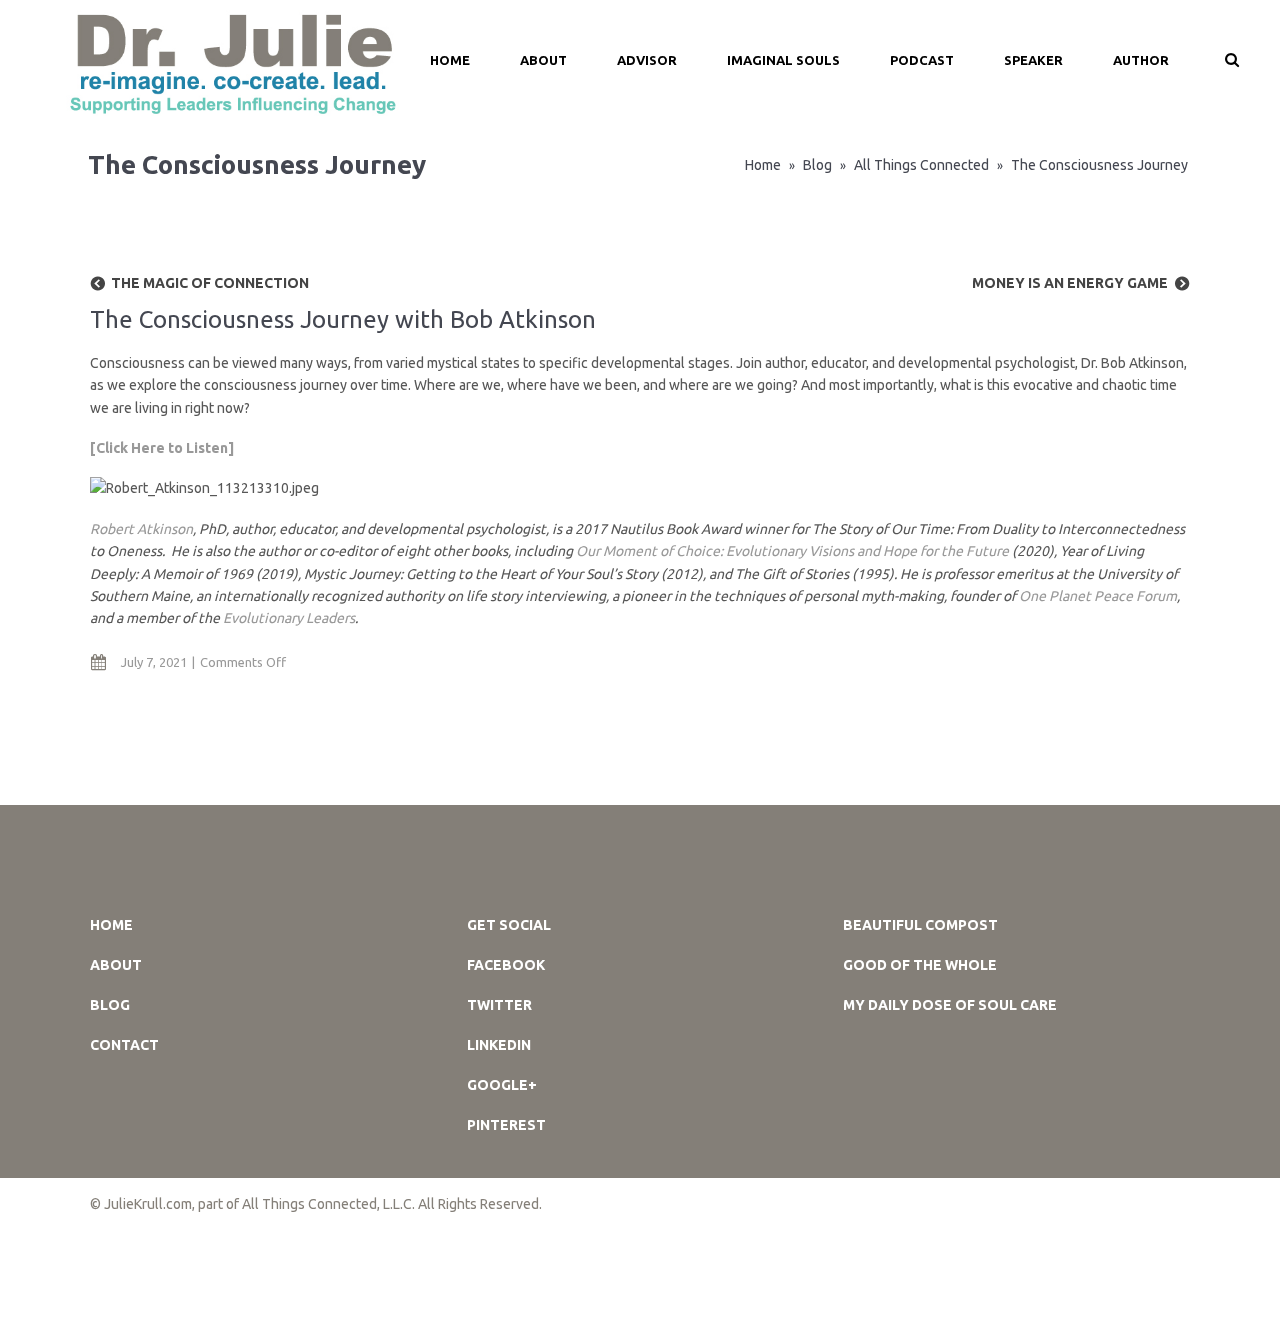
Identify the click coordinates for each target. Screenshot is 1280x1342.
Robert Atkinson (141, 529)
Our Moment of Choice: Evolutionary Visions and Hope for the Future (794, 551)
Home (763, 165)
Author (1141, 60)
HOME (450, 60)
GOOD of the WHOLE (920, 965)
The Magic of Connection (210, 283)
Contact (124, 1045)
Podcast (922, 60)
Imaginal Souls (783, 60)
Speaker (1033, 60)
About (543, 60)
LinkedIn (499, 1045)
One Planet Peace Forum (1098, 596)
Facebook (506, 965)
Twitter (499, 1005)
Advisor (647, 60)
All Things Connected (921, 165)
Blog (817, 165)
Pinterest (506, 1125)
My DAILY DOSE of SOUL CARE (950, 1005)
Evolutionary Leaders (289, 618)
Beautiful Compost (920, 925)
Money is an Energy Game (1070, 283)
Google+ (502, 1085)
